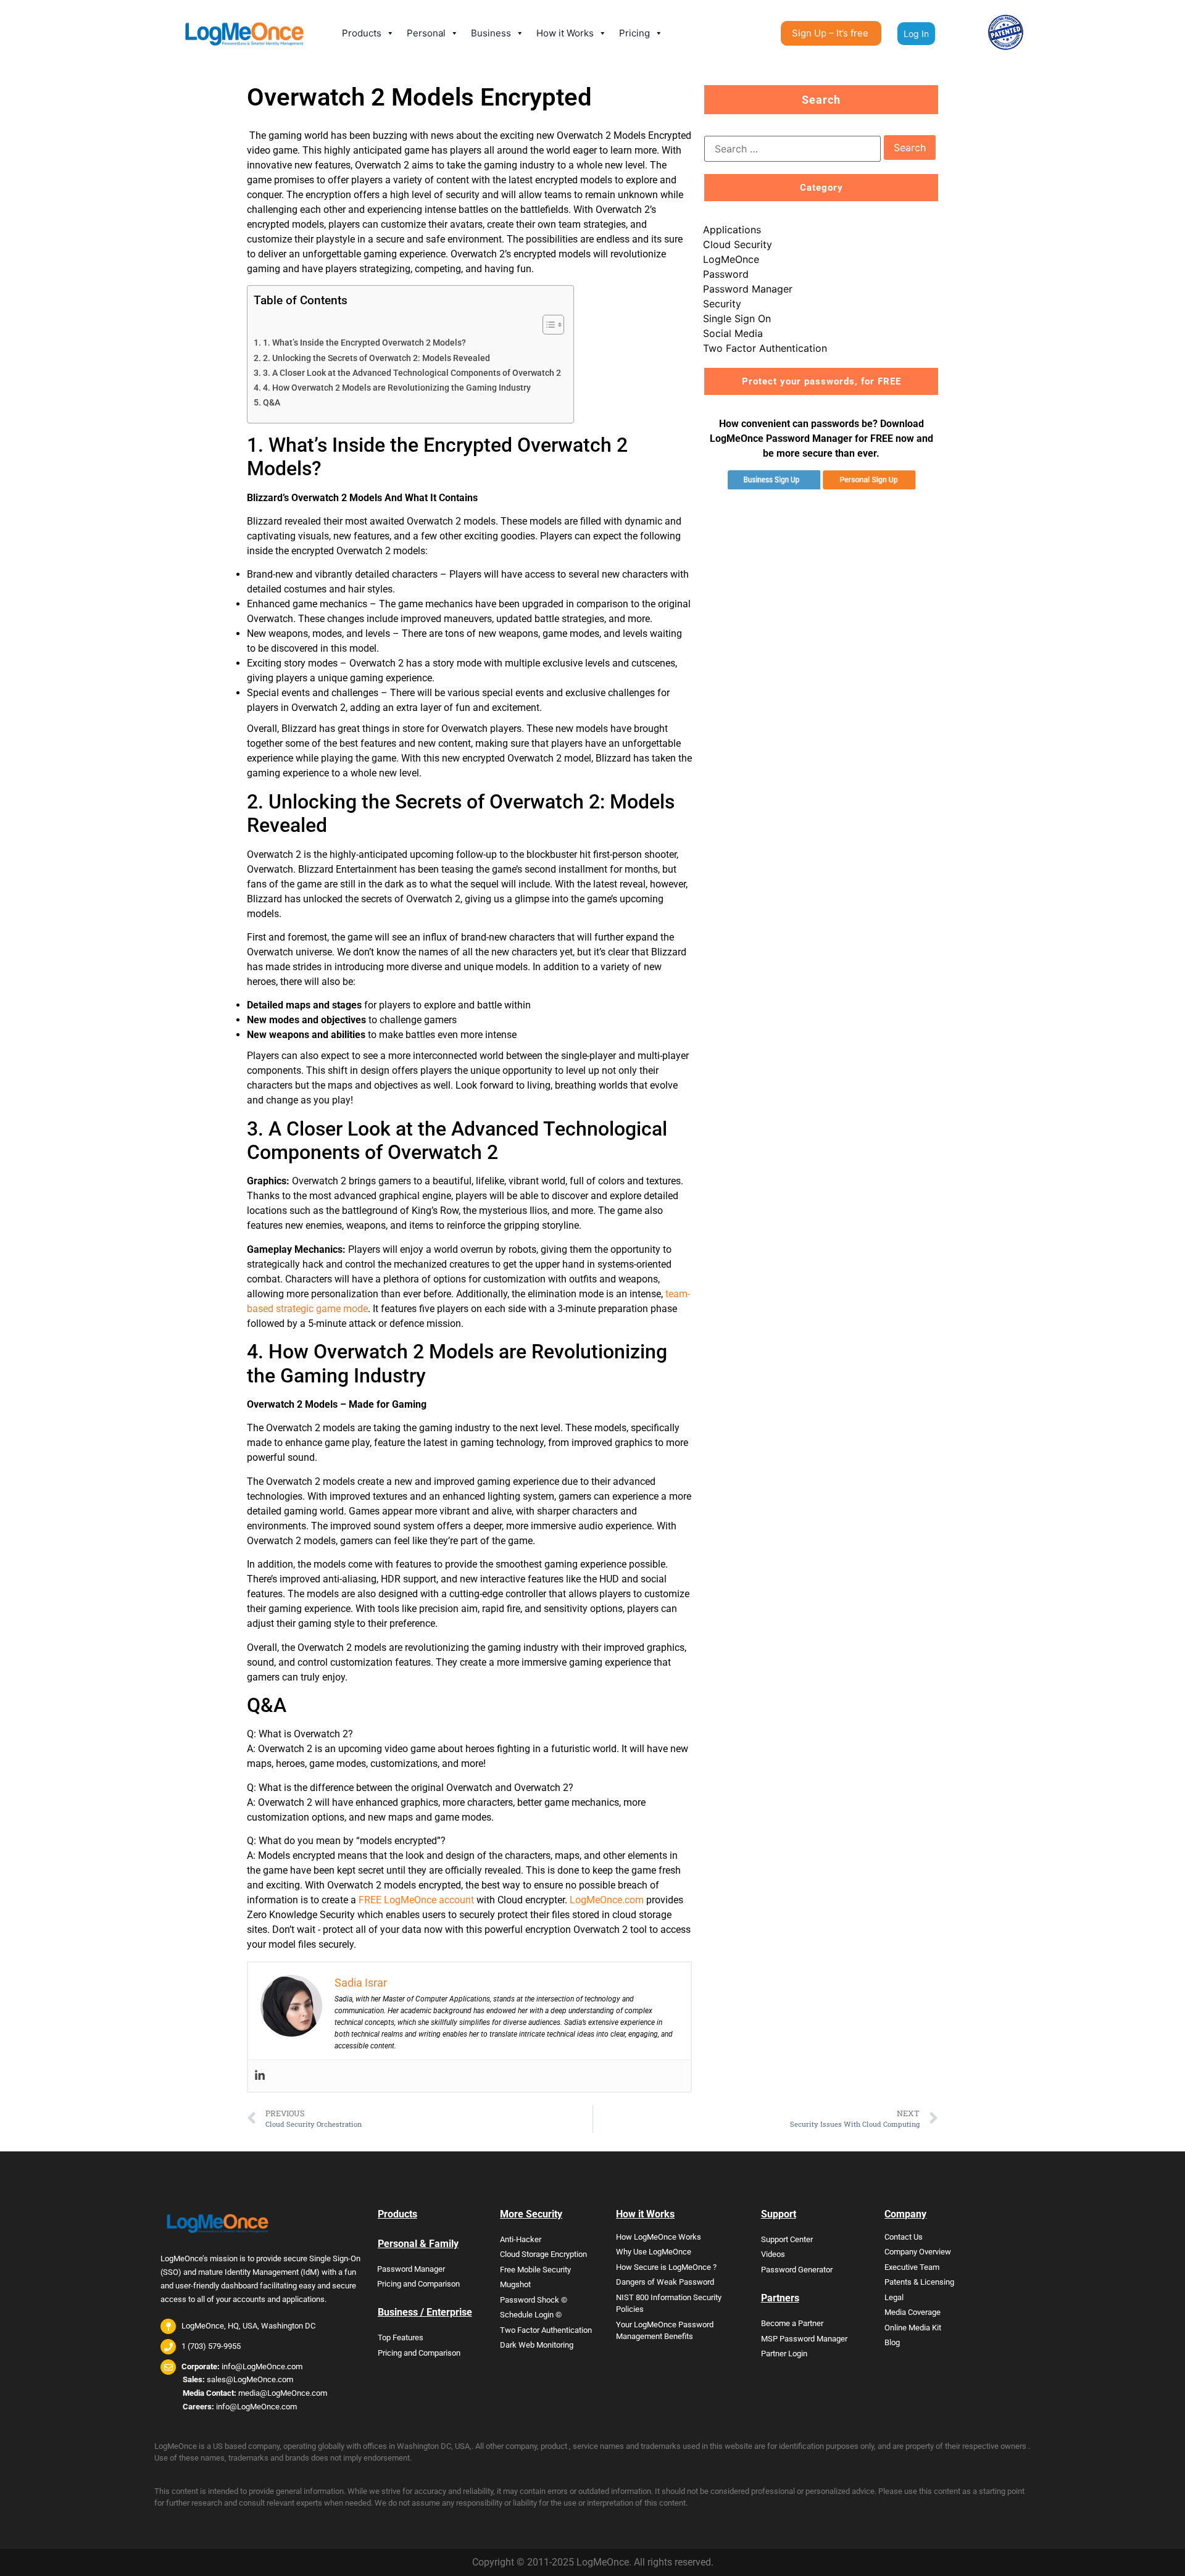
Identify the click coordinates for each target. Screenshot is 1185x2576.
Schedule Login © (531, 2315)
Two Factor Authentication (765, 348)
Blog (892, 2342)
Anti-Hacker (521, 2239)
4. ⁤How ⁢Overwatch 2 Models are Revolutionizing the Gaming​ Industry (397, 388)
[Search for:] (792, 149)
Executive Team (912, 2267)
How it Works (565, 33)
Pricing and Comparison (418, 2284)
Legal (894, 2297)
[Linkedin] (260, 2076)
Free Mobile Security (535, 2270)
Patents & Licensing (919, 2282)
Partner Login (784, 2354)
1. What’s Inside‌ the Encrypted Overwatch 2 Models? (364, 343)
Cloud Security (738, 244)
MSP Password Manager (804, 2339)
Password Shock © (534, 2300)
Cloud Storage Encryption (543, 2254)
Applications (732, 230)
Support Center (787, 2239)
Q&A (272, 403)
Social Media (733, 333)
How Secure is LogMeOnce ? (666, 2267)
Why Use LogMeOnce (654, 2252)
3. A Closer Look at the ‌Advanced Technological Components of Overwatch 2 (412, 373)
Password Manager (748, 289)
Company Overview (918, 2252)
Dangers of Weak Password (665, 2282)
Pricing (634, 33)
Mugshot (515, 2284)
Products (362, 33)
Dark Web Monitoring (537, 2345)
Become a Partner (792, 2323)
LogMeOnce (731, 259)
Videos (773, 2254)
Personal (426, 33)
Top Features (401, 2337)
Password (726, 274)
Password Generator (797, 2270)
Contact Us (904, 2237)
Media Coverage (913, 2312)
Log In (916, 34)
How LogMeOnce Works (659, 2237)
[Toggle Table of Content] (547, 325)
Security (722, 304)
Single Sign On (737, 318)
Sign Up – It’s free (830, 33)
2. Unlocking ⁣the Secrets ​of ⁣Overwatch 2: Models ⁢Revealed (376, 358)
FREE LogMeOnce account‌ (416, 1900)
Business (491, 33)
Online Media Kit (913, 2328)
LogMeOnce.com (607, 1900)
